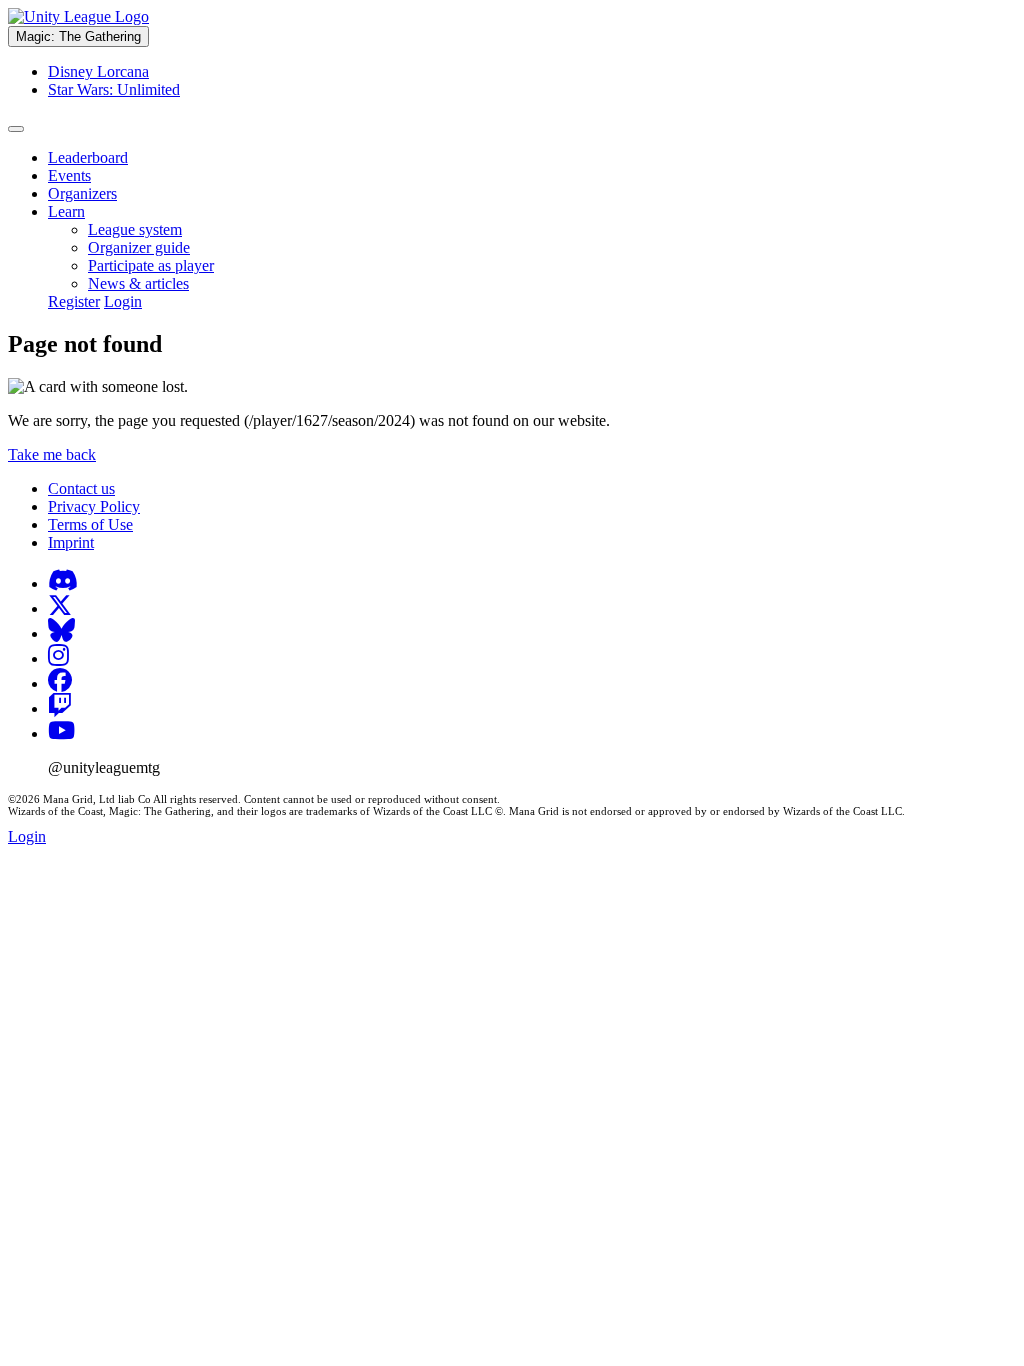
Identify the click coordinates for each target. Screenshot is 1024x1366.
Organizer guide (139, 247)
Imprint (71, 542)
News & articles (138, 283)
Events (69, 175)
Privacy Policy (94, 506)
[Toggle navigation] (16, 129)
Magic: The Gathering (78, 36)
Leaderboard (88, 157)
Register (74, 301)
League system (135, 229)
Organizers (82, 193)
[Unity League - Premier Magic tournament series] (78, 16)
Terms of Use (90, 524)
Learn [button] (66, 211)
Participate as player (151, 265)
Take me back (52, 454)
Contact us (81, 488)
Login (123, 301)
